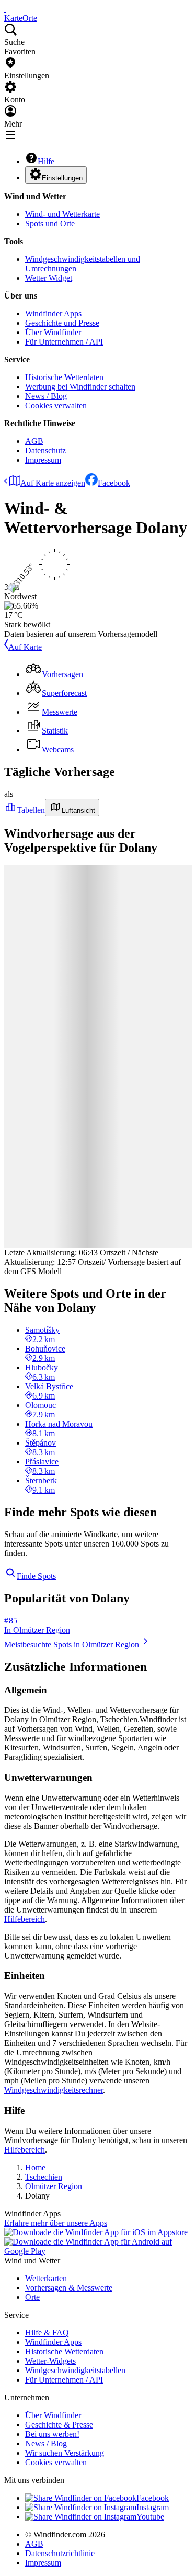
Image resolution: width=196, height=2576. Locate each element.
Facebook (114, 483)
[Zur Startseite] (5, 9)
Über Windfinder (53, 332)
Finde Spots (36, 1576)
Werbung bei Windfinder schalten (80, 387)
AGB (34, 441)
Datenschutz (45, 450)
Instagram (153, 2507)
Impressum (43, 460)
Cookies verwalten (56, 405)
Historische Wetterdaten (64, 377)
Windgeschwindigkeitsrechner (54, 2090)
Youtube (150, 2517)
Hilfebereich (25, 1919)
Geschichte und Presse (62, 323)
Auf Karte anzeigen (53, 483)
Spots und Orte (50, 224)
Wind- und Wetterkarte (62, 214)
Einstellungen (62, 178)
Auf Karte (25, 647)
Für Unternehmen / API (64, 342)
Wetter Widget (49, 278)
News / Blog (46, 396)
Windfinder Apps (53, 313)
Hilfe (46, 161)
